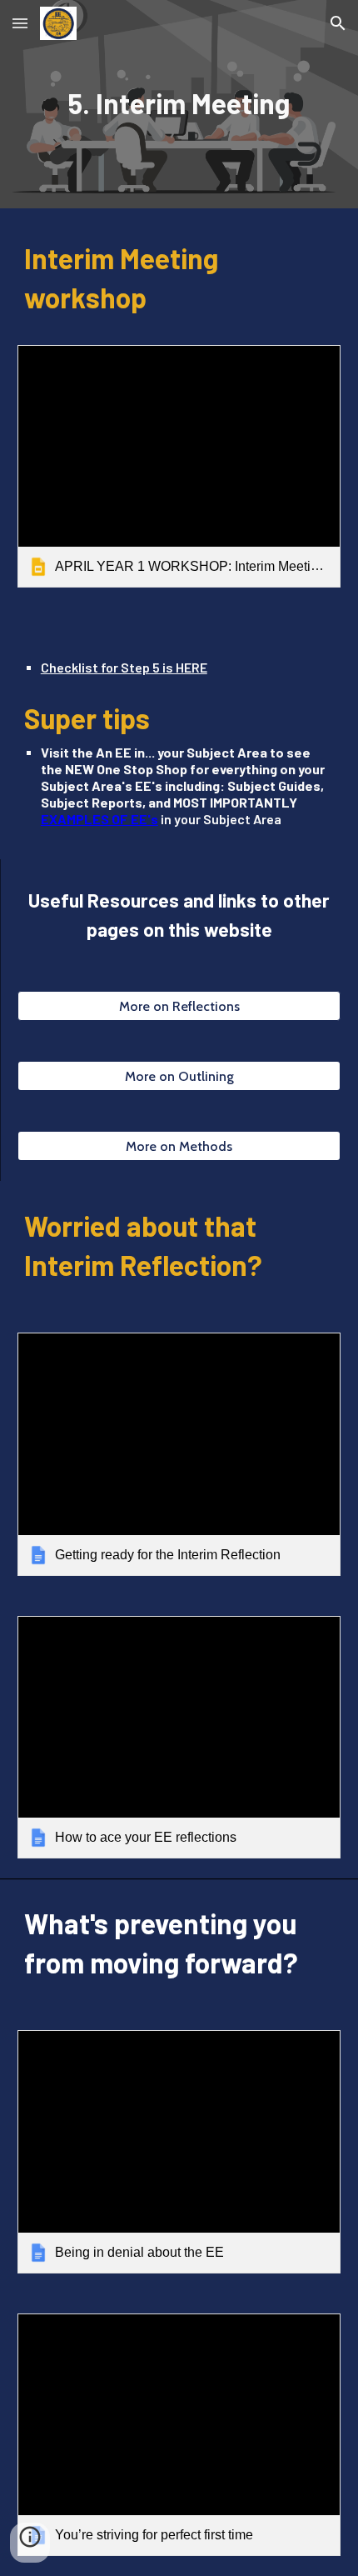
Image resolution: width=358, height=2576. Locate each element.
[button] (20, 23)
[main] (179, 105)
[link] (179, 466)
